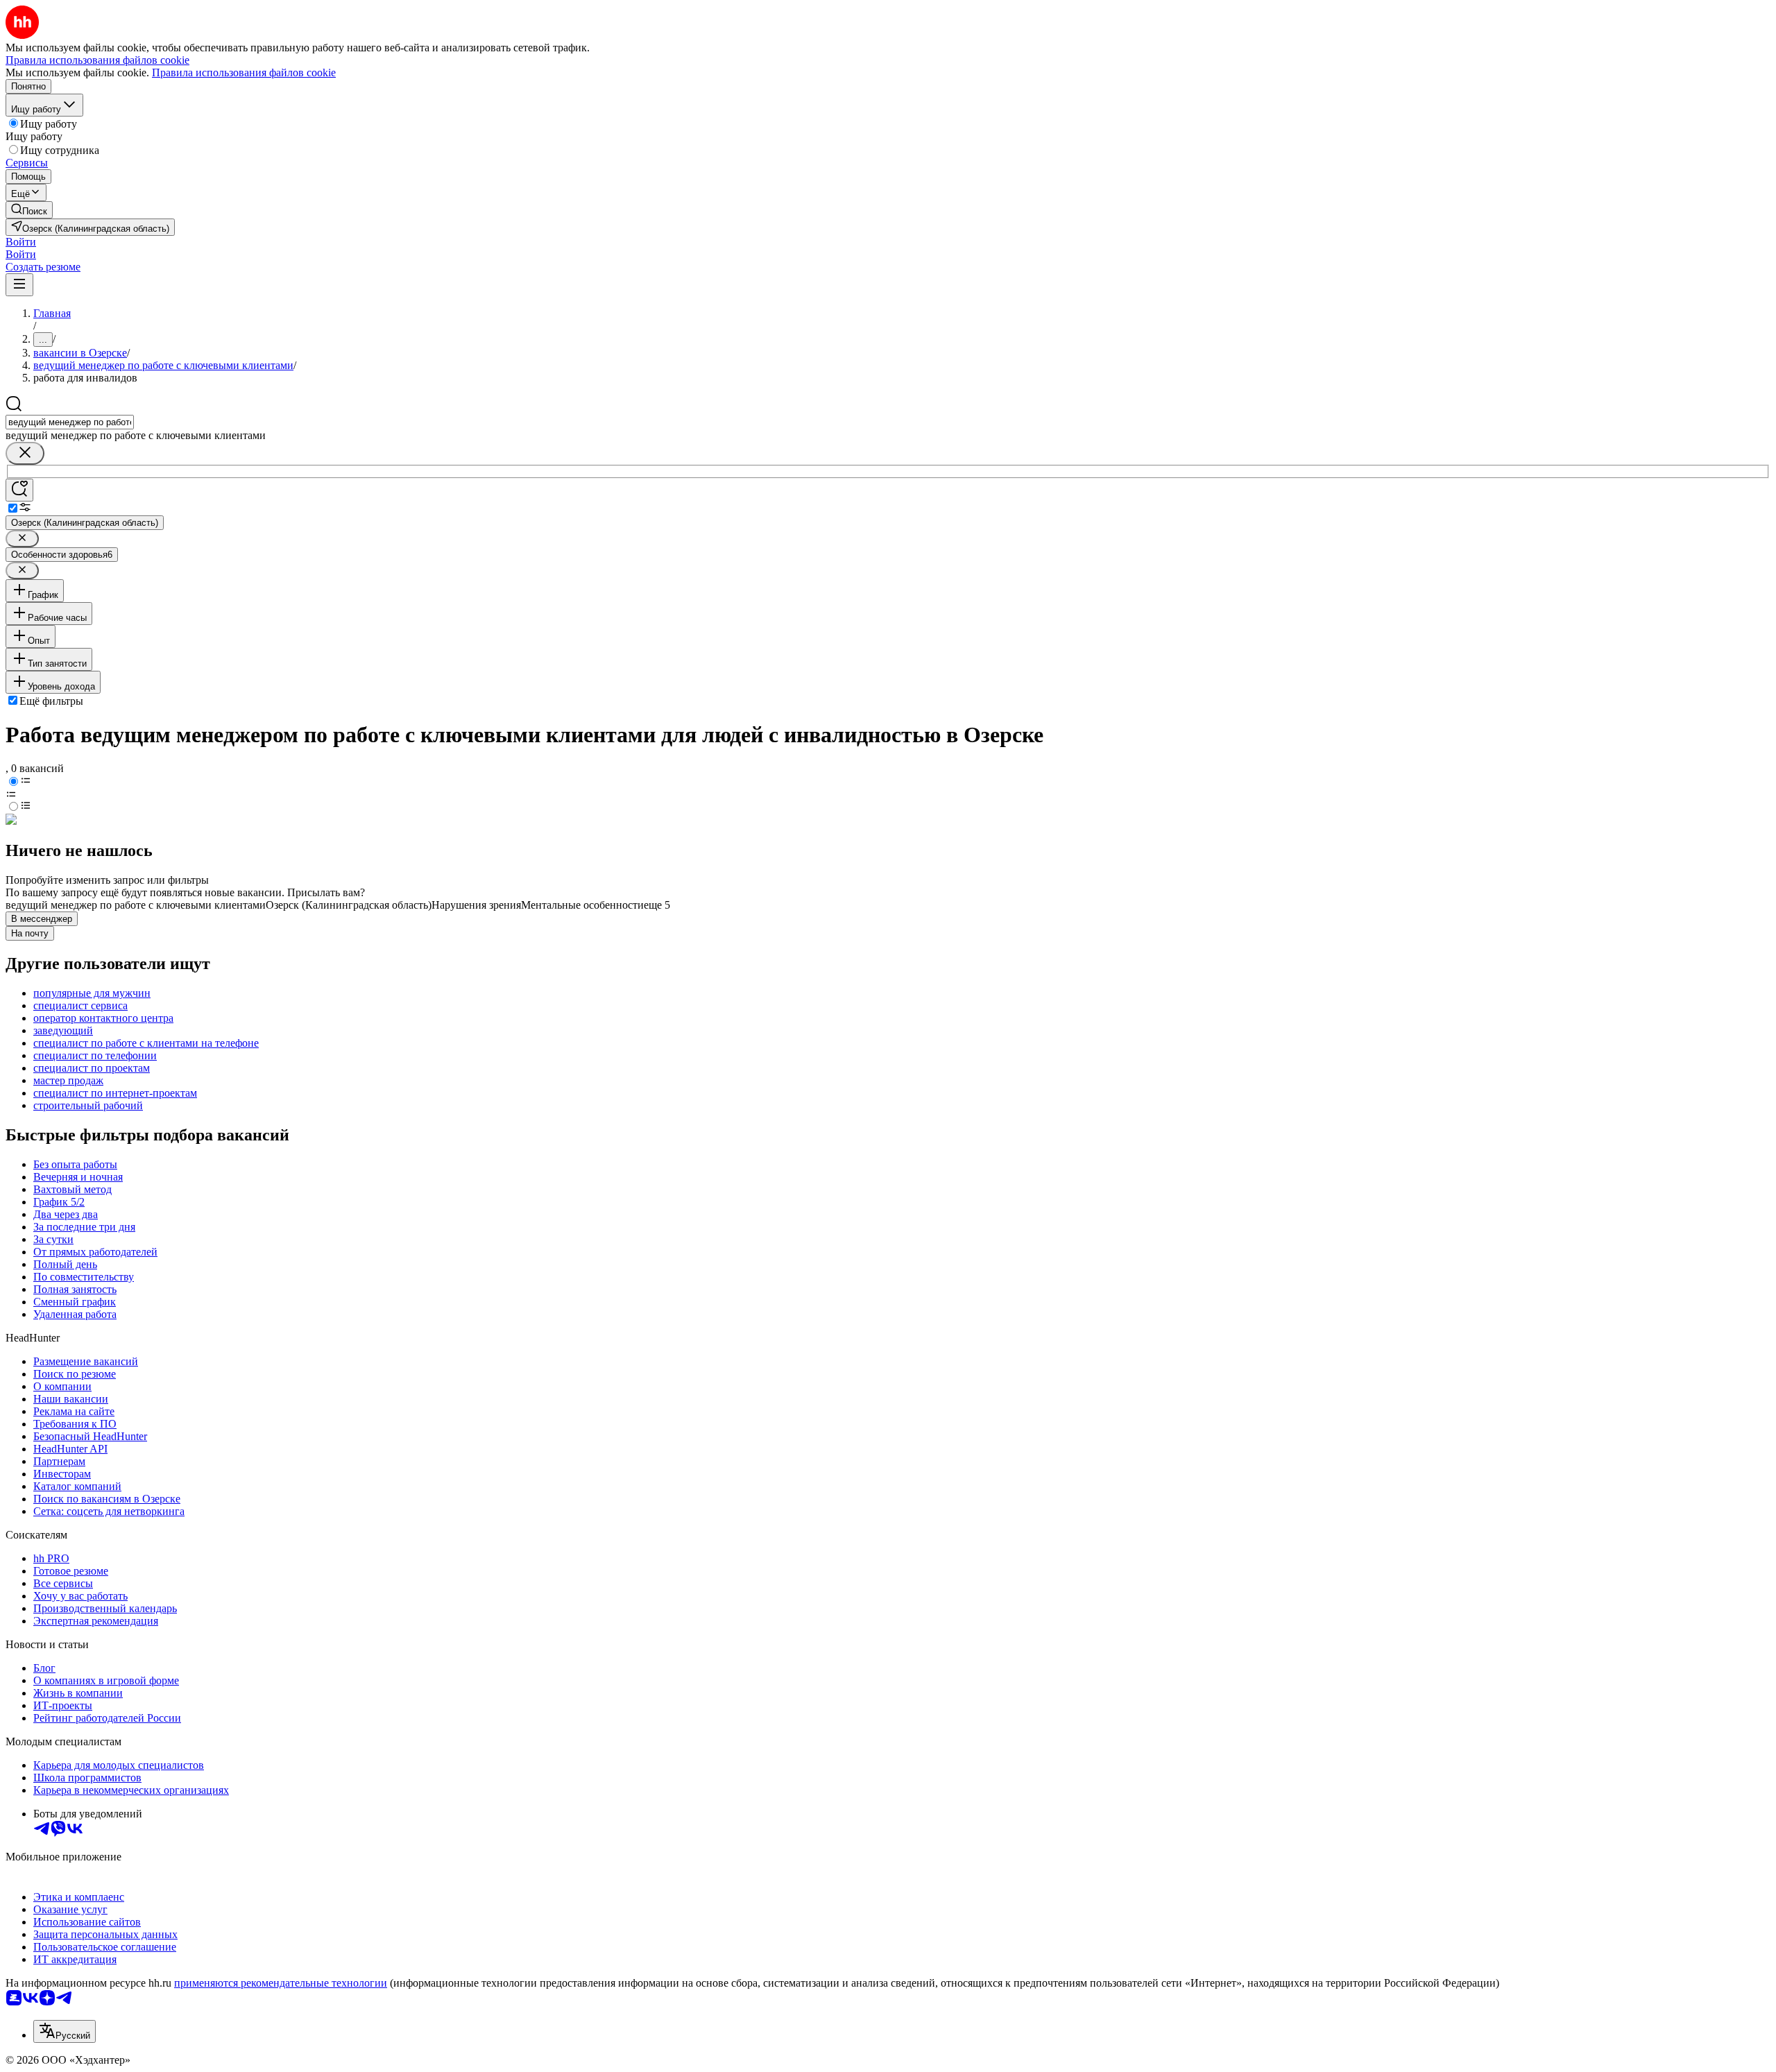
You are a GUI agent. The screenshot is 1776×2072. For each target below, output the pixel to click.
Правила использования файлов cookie (244, 72)
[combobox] (70, 422)
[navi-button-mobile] (19, 285)
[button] (21, 242)
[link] (29, 210)
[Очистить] (25, 453)
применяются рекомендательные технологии (281, 1983)
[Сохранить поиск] (19, 490)
